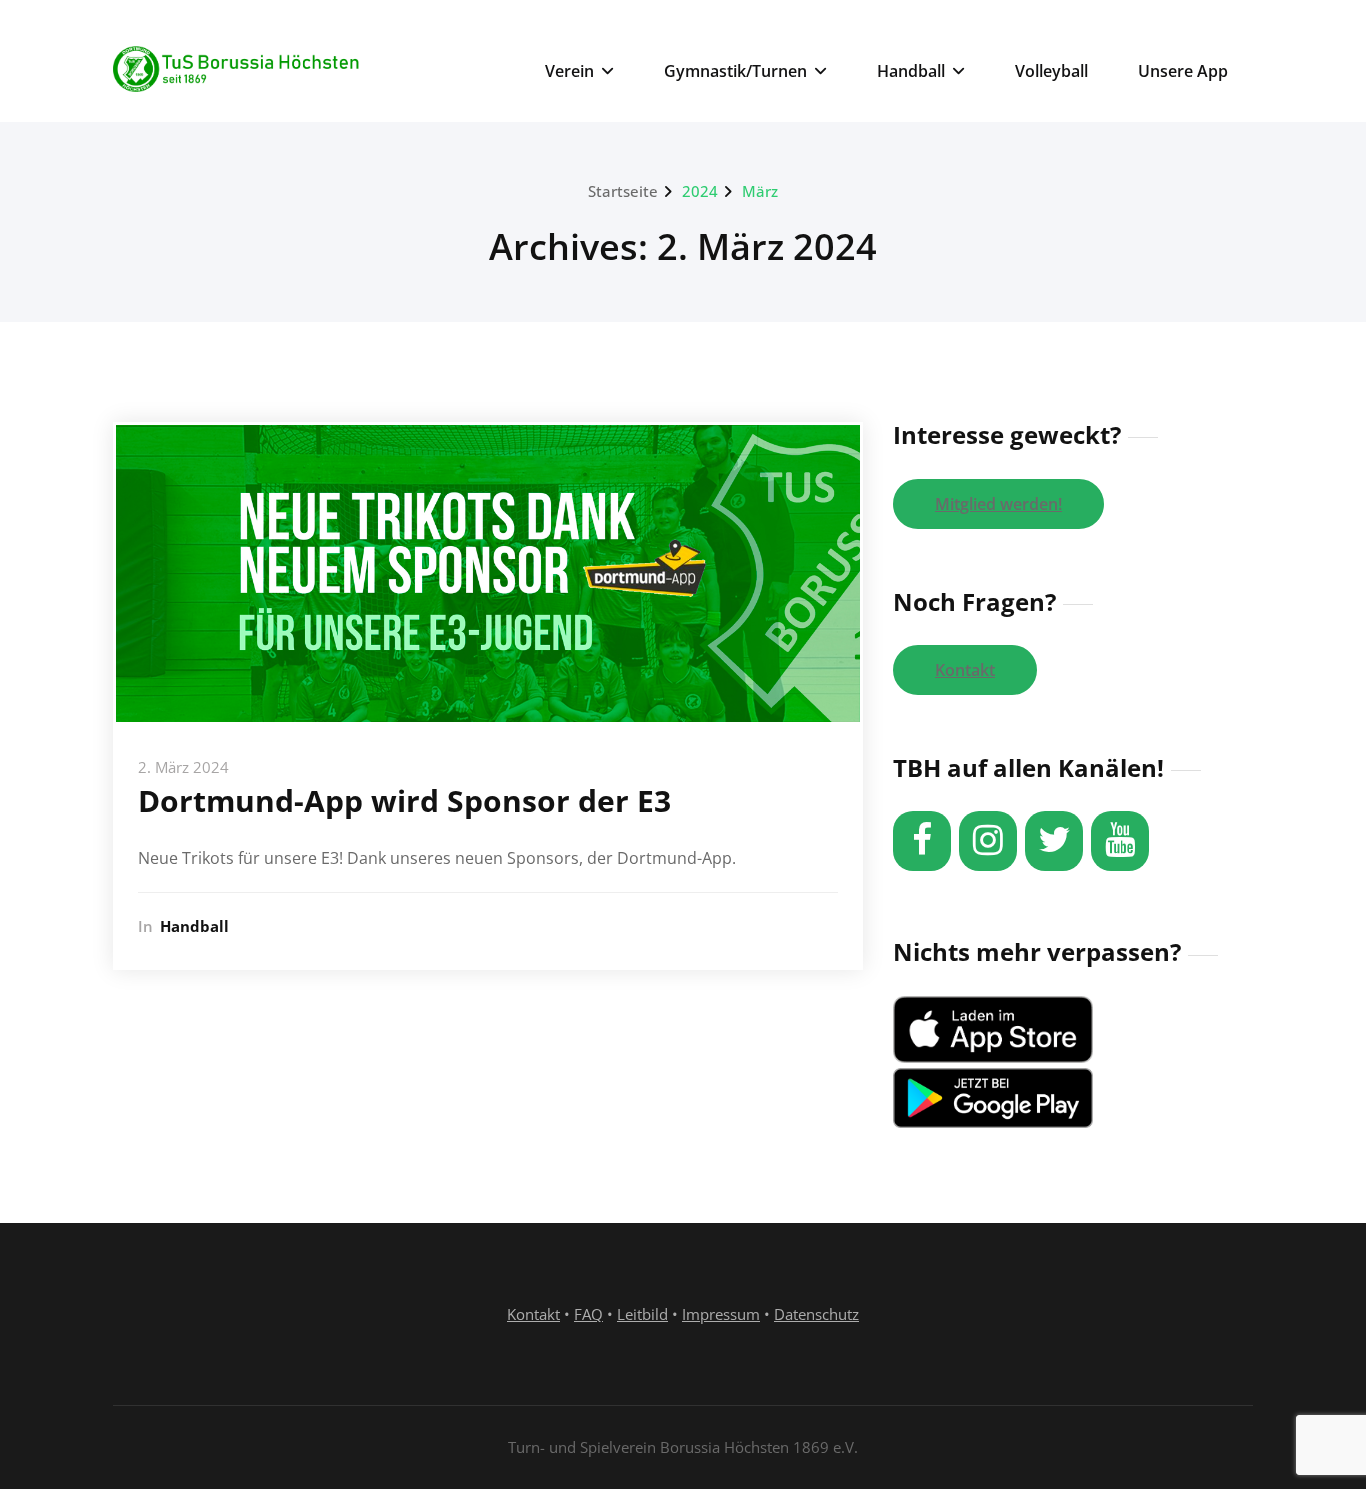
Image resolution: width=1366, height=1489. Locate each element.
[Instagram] (988, 841)
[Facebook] (922, 841)
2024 (700, 191)
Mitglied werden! (998, 504)
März (760, 191)
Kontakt (965, 670)
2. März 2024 (183, 767)
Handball (911, 71)
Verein (569, 71)
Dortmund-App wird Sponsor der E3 (404, 800)
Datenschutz (816, 1314)
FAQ (588, 1314)
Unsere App (1183, 71)
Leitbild (642, 1314)
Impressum (721, 1314)
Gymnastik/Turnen (735, 71)
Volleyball (1051, 71)
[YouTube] (1120, 841)
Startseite (623, 191)
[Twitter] (1054, 841)
